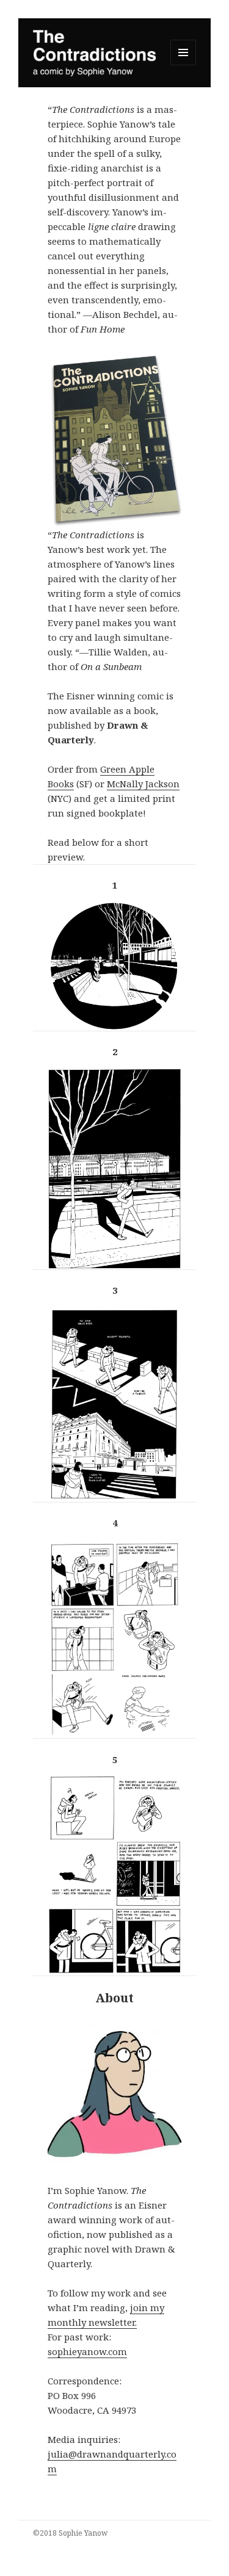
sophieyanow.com (87, 2351)
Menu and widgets (184, 65)
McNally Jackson (143, 784)
